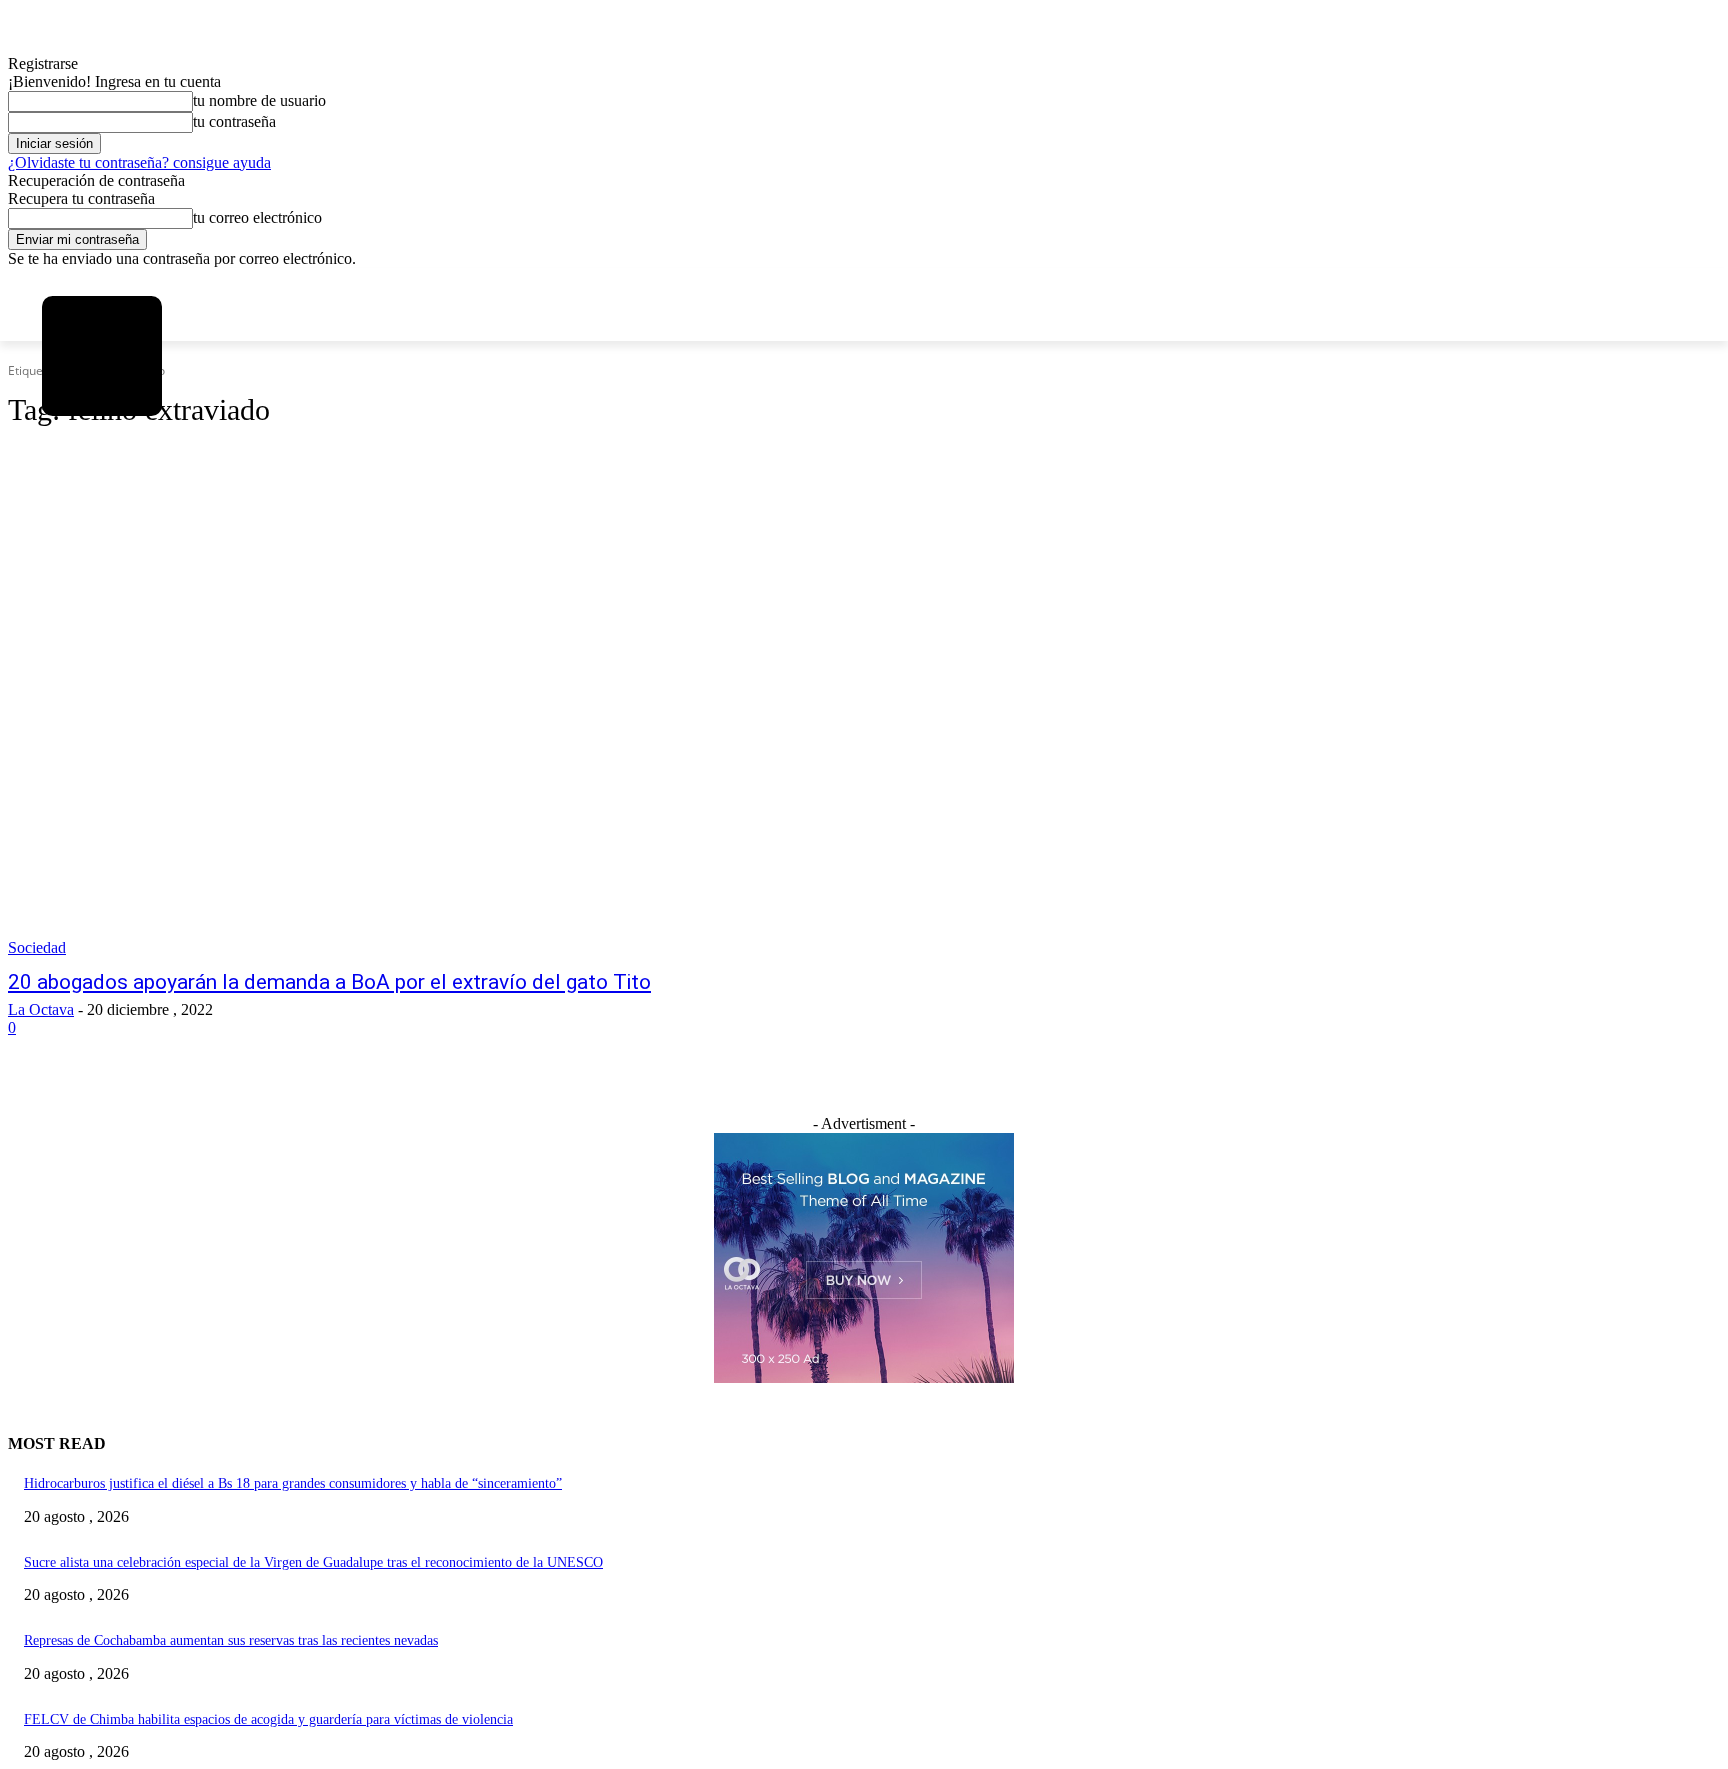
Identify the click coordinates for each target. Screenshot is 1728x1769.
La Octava (41, 1009)
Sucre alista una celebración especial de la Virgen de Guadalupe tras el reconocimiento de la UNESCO (313, 1562)
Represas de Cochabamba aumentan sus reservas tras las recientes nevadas (231, 1640)
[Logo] (102, 356)
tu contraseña (234, 121)
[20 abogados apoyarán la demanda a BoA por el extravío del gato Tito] (448, 737)
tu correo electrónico (257, 217)
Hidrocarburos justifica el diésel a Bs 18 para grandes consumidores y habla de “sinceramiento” (293, 1483)
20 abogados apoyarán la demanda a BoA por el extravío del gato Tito (329, 982)
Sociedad (37, 947)
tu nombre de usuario (259, 100)
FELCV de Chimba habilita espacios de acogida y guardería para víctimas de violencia (268, 1719)
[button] (70, 489)
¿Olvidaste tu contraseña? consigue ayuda (139, 162)
